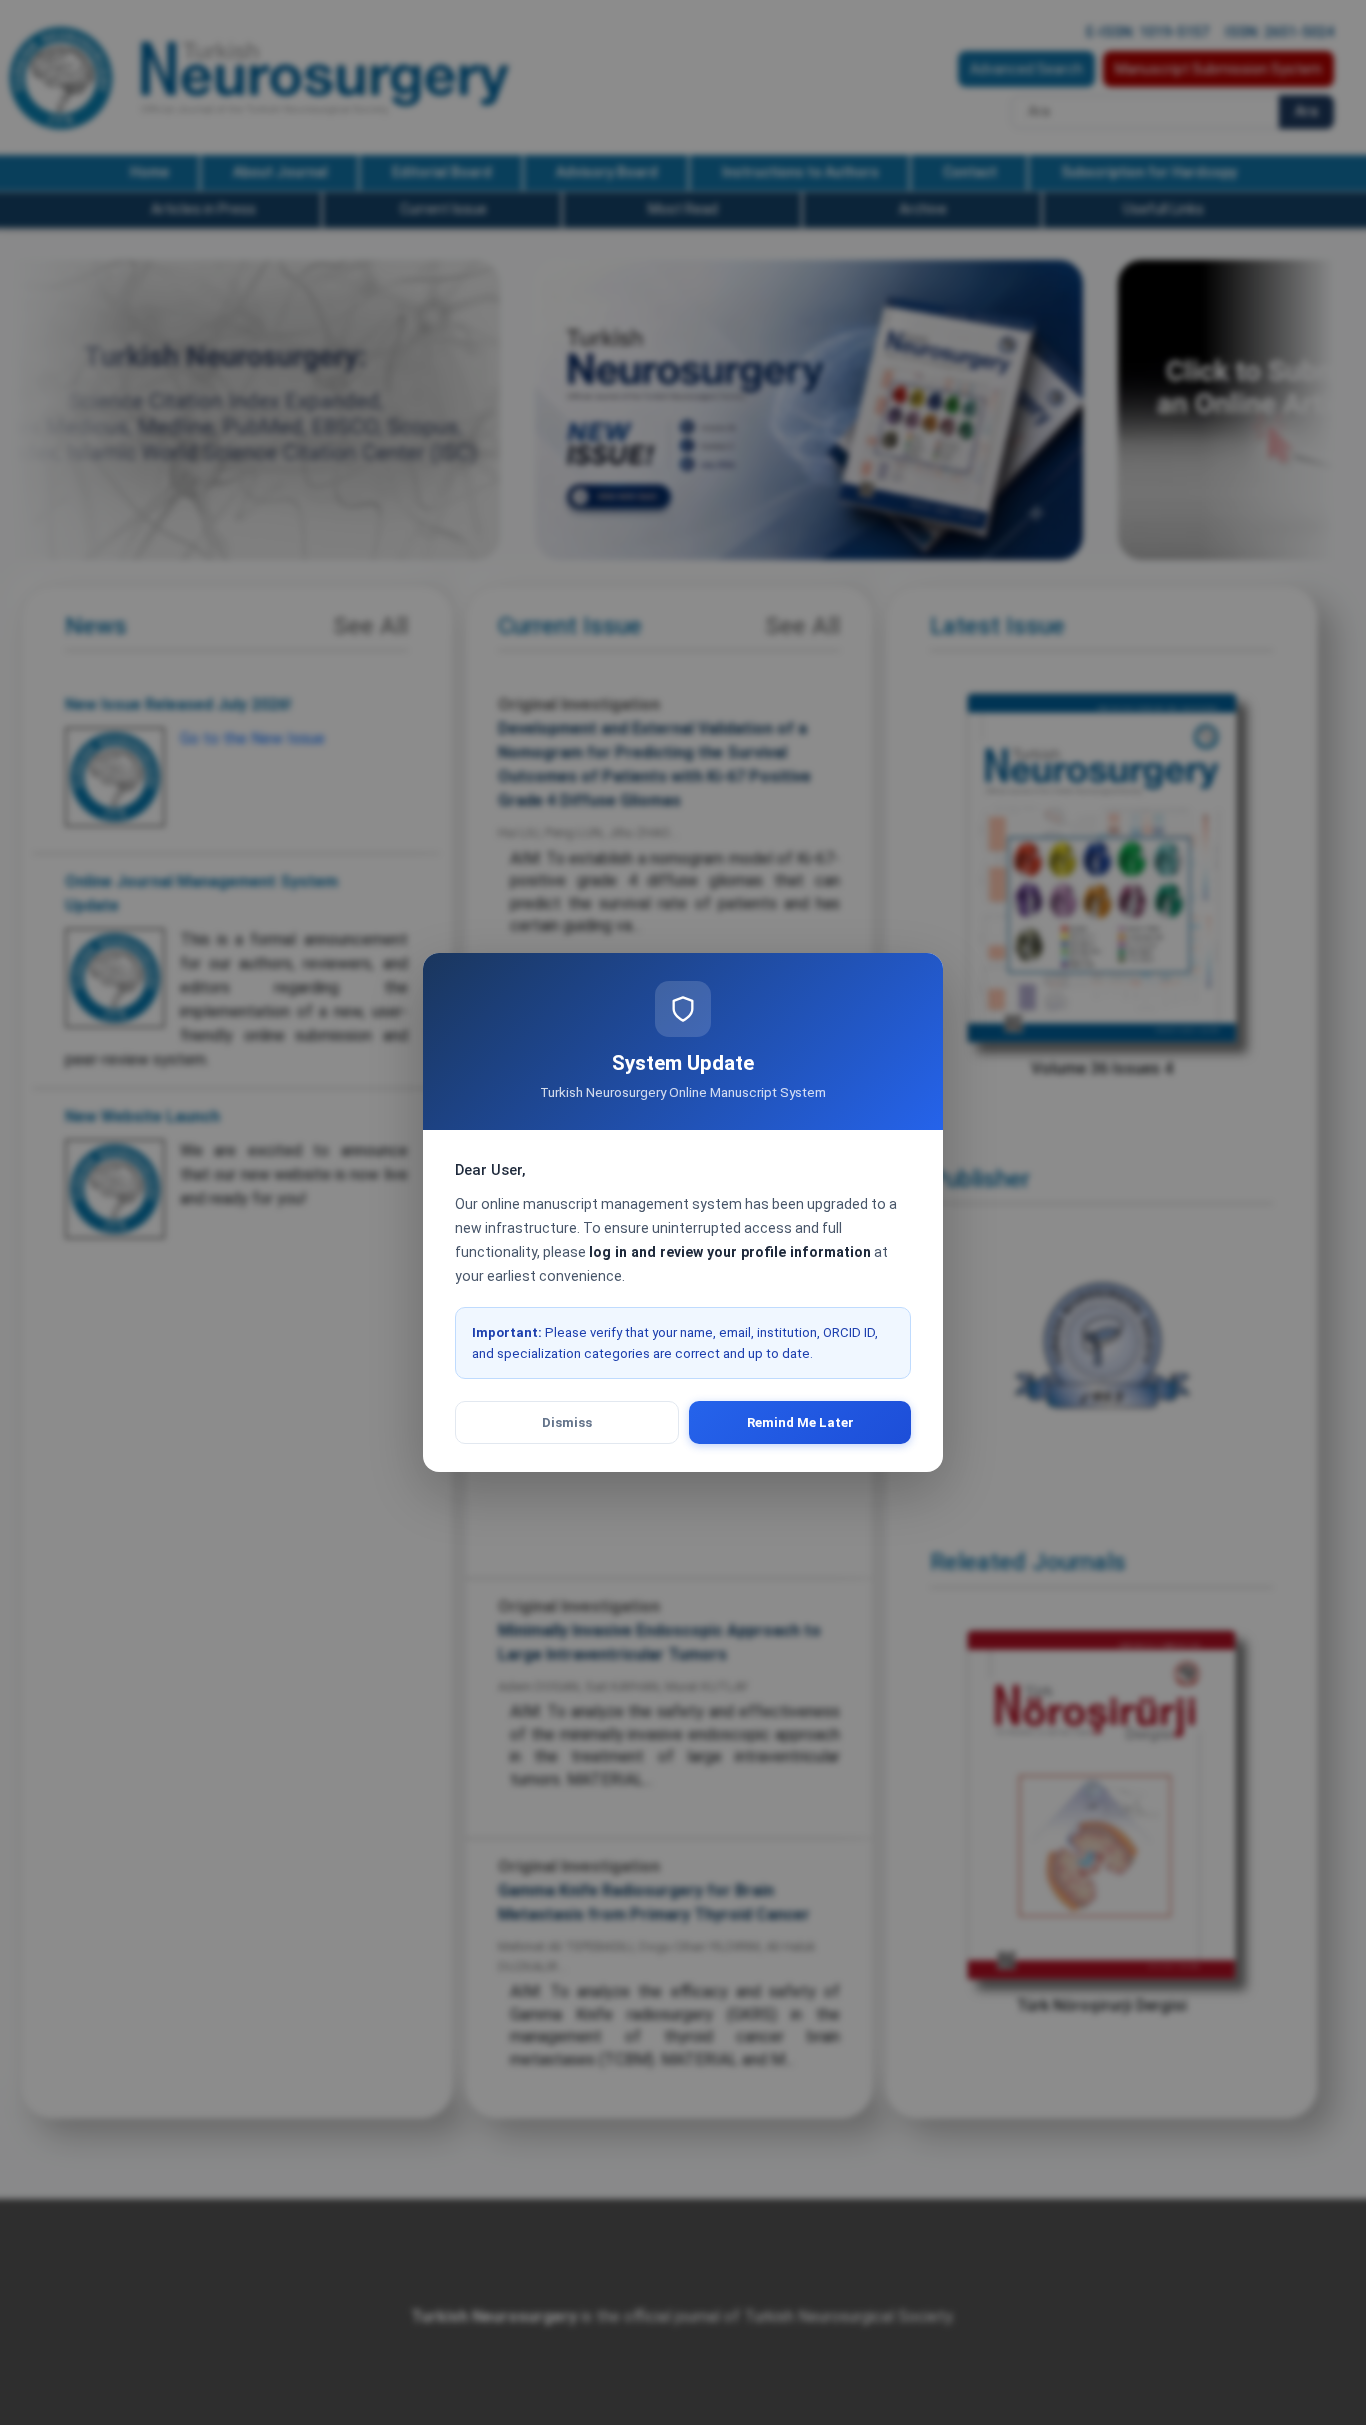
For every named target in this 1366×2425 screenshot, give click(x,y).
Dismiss (567, 1422)
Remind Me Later (800, 1422)
